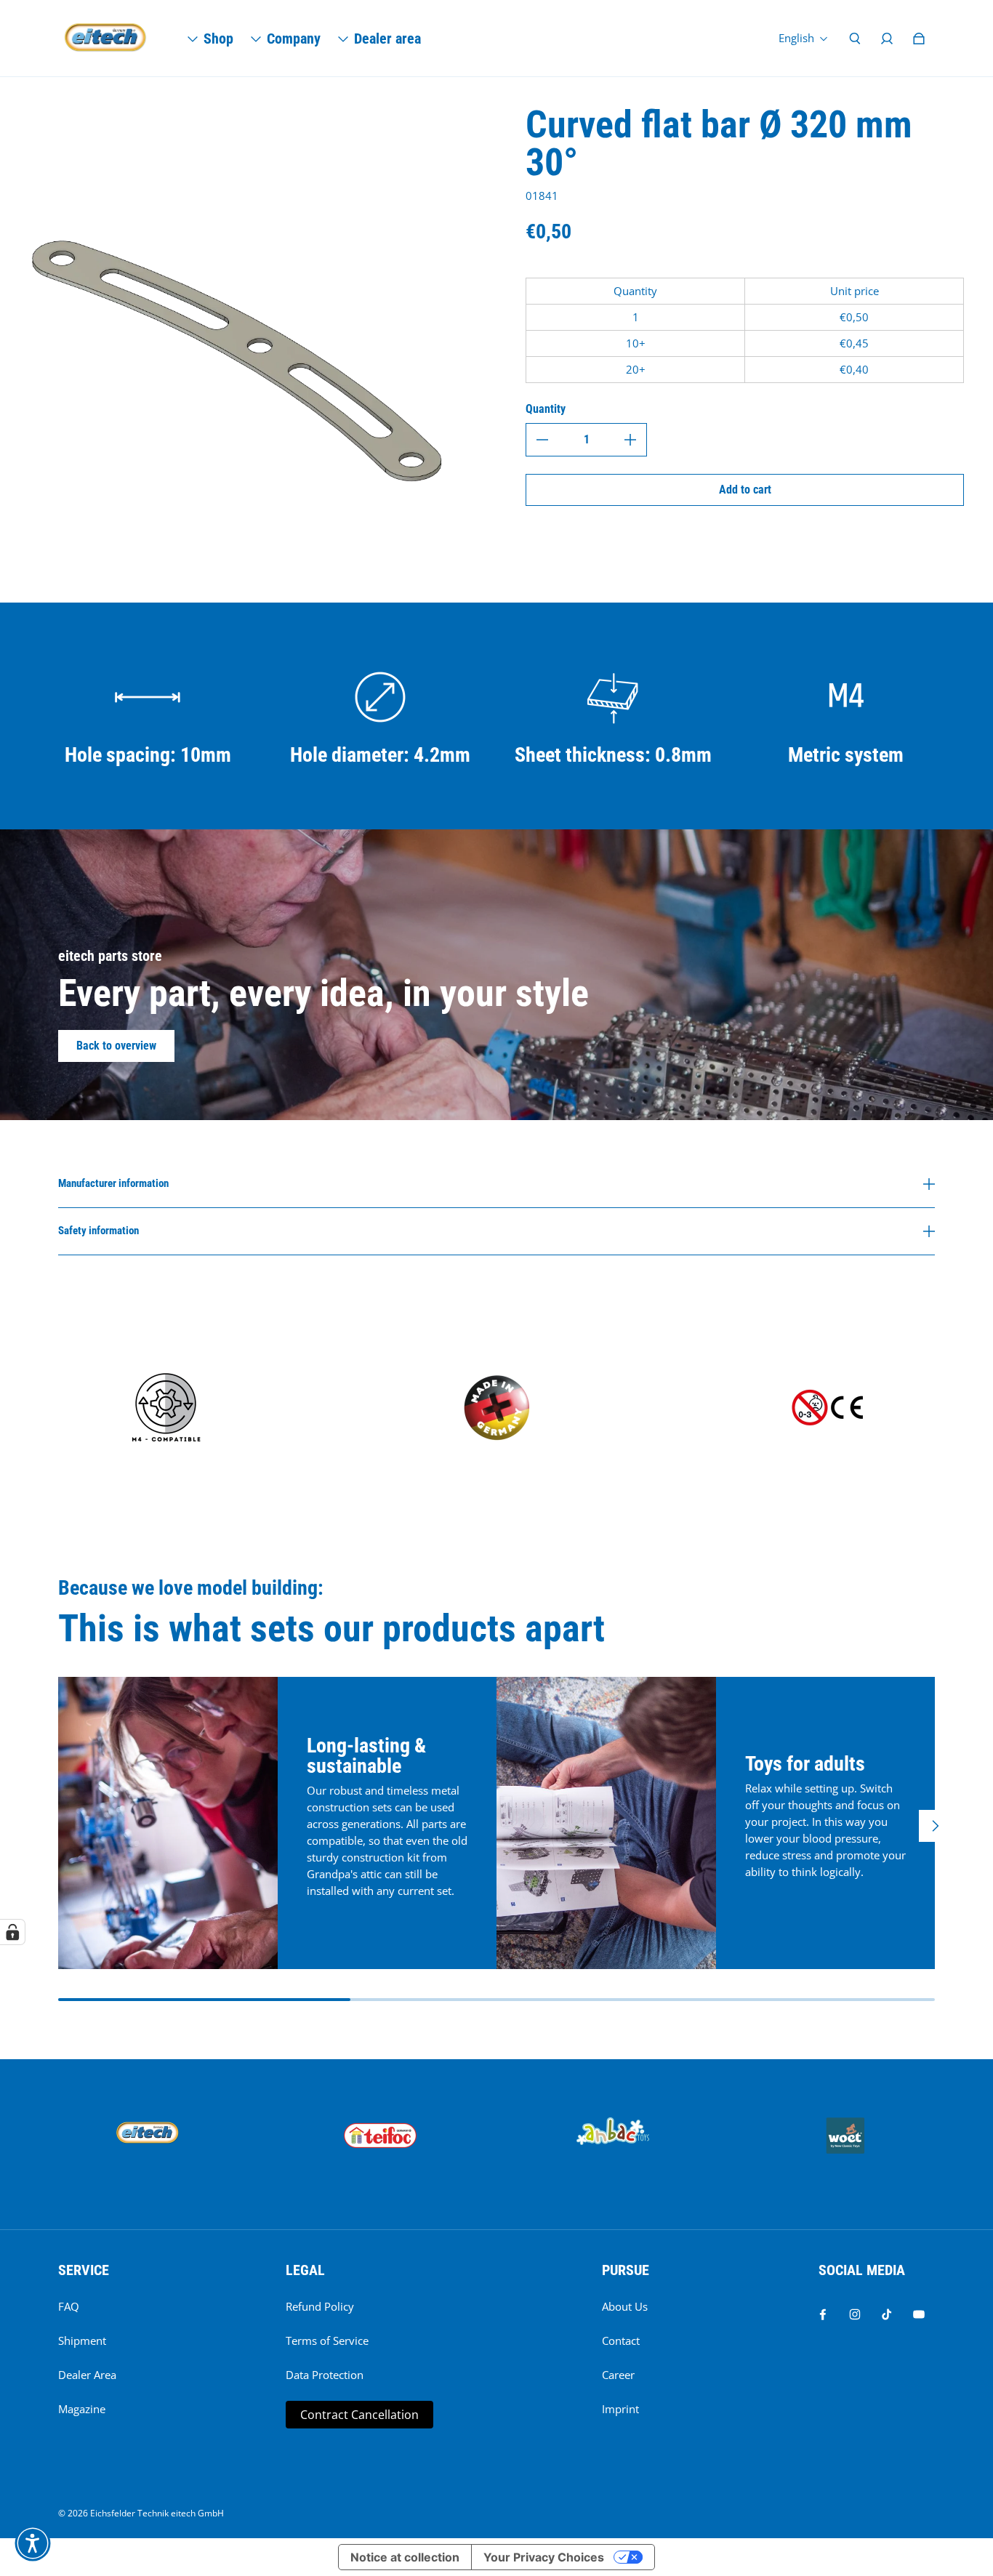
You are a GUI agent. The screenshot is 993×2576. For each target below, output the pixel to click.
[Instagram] (855, 2314)
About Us (625, 2307)
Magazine (82, 2409)
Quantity (546, 409)
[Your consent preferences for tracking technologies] (12, 1932)
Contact (621, 2341)
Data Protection (325, 2375)
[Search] (855, 39)
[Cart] (919, 39)
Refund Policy (320, 2307)
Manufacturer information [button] (113, 1184)
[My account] (887, 39)
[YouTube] (919, 2314)
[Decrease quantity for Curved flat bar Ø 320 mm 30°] (542, 440)
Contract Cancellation (359, 2415)
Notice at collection (405, 2557)
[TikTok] (887, 2314)
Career (618, 2375)
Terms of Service (327, 2341)
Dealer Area (87, 2375)
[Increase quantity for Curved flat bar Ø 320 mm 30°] (630, 440)
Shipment (82, 2341)
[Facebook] (823, 2314)
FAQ (69, 2307)
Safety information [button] (99, 1231)
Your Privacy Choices (544, 2557)
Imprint (620, 2409)
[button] (33, 2543)
